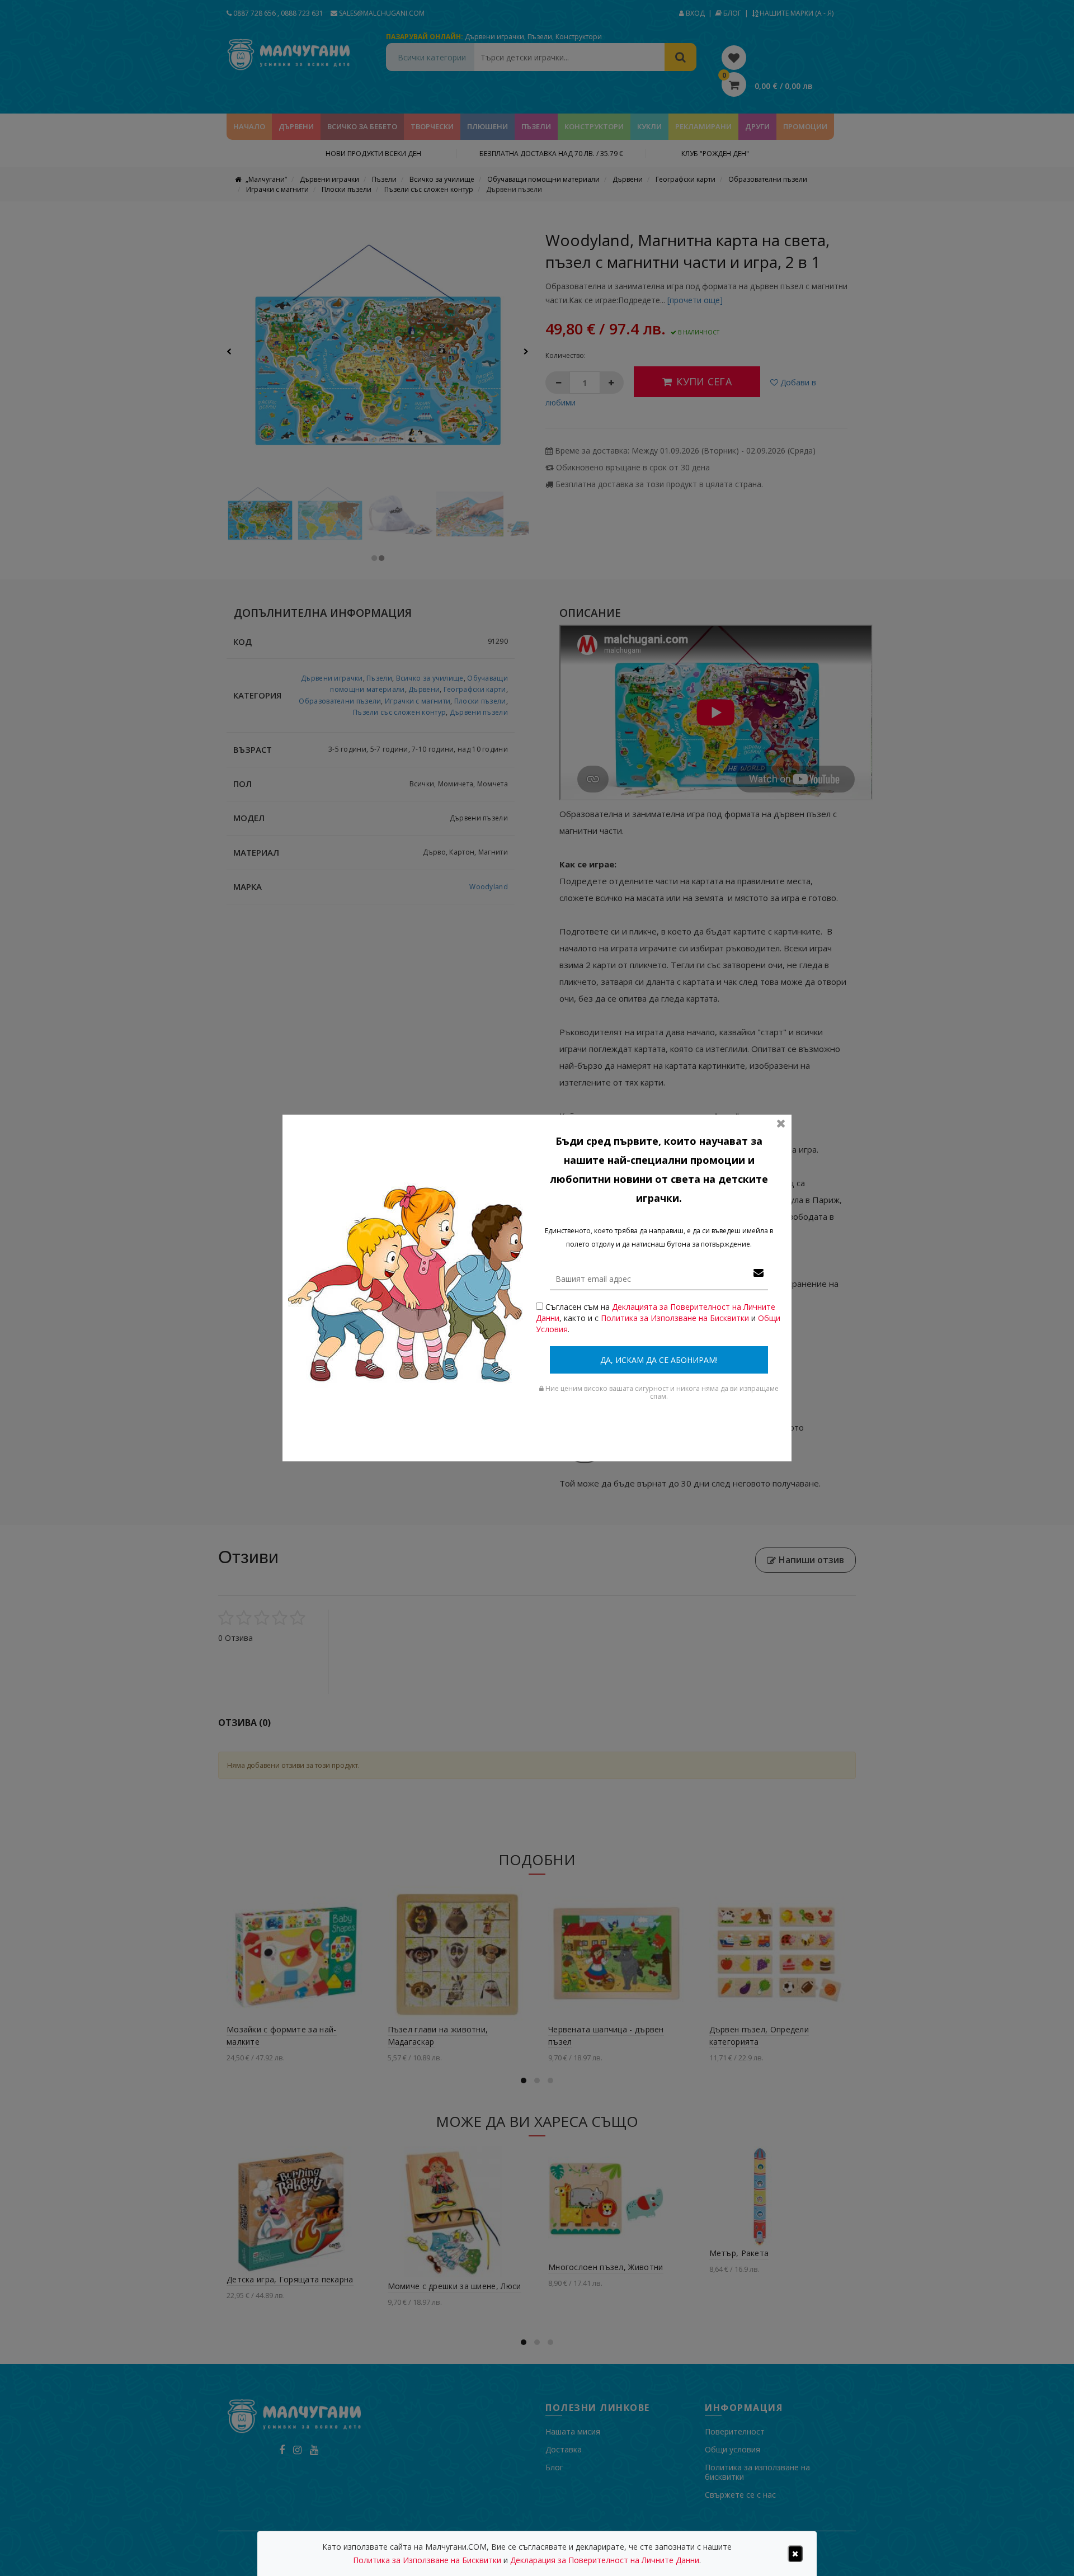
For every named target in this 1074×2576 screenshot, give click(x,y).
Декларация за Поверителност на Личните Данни (605, 2560)
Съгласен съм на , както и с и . (658, 1318)
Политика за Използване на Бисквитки (675, 1318)
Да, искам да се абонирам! (659, 1360)
